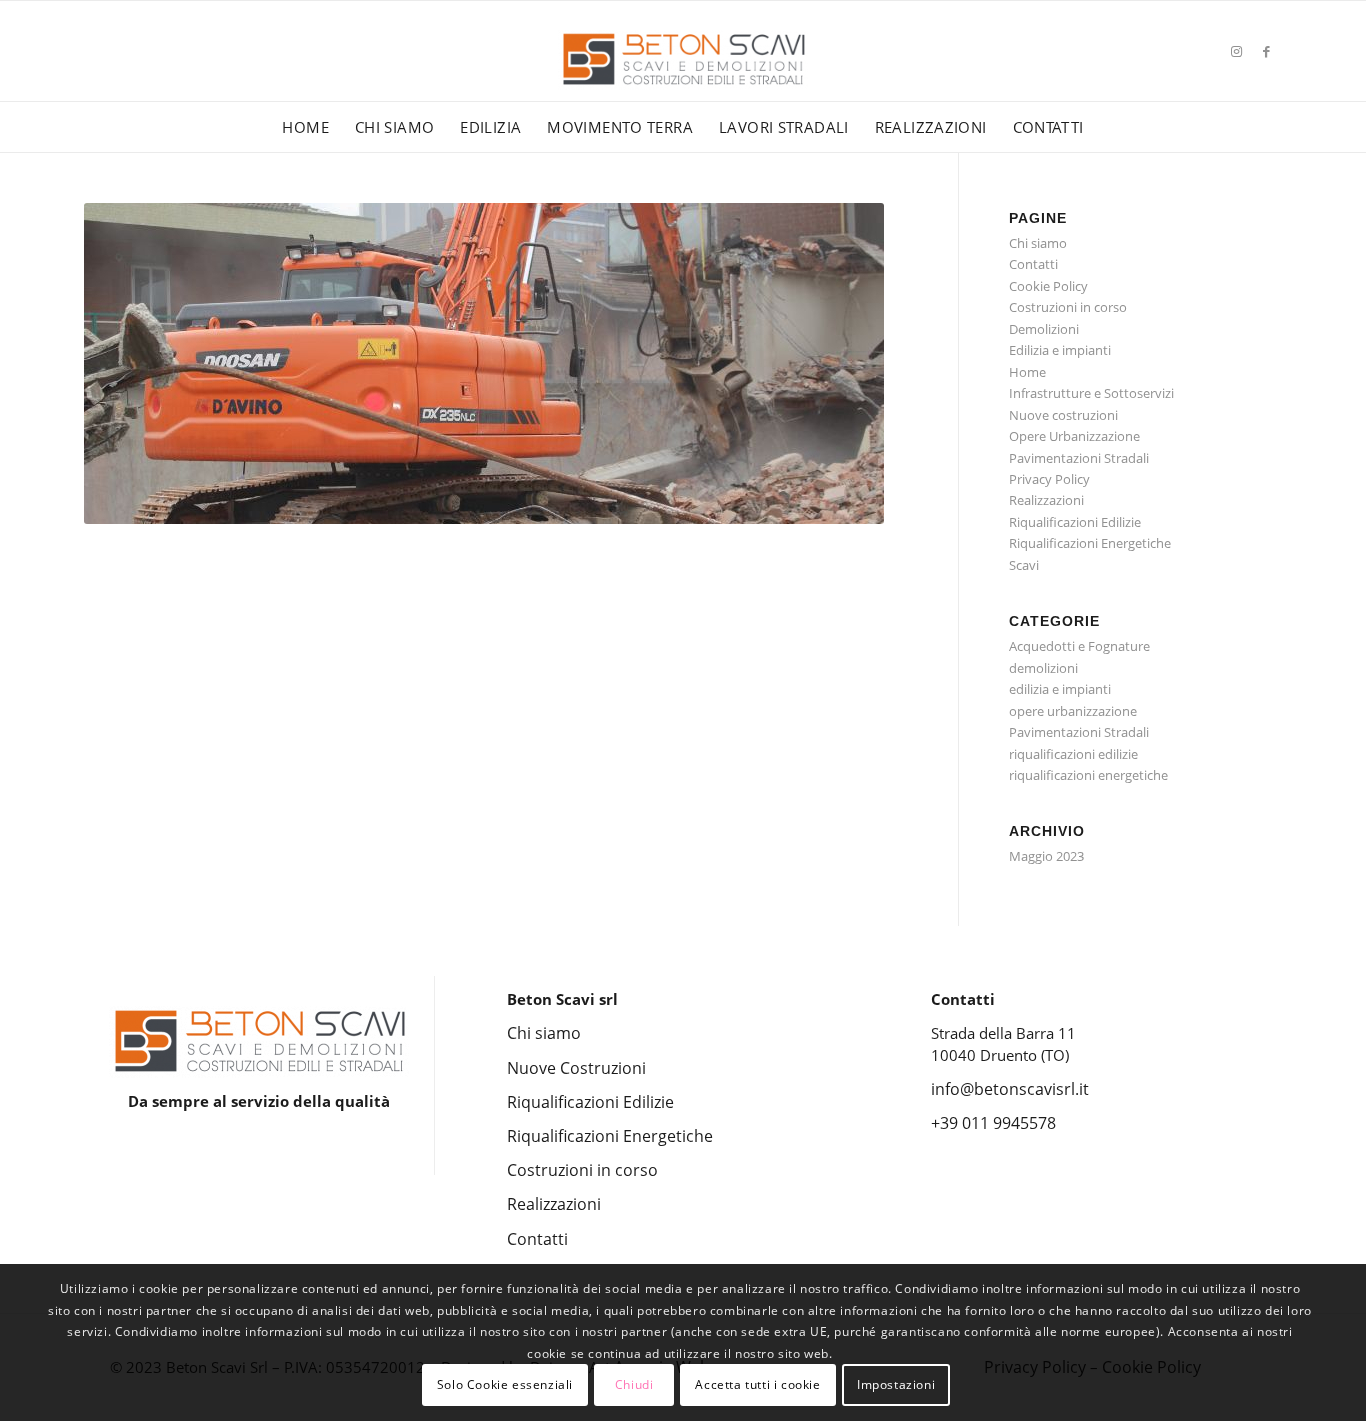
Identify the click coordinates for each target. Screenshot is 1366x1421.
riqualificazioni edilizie (1073, 754)
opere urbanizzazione (1073, 711)
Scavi (1024, 565)
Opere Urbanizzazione (1074, 436)
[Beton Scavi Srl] (683, 80)
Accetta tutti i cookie (757, 1385)
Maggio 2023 (1046, 856)
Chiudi (634, 1385)
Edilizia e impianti (1060, 350)
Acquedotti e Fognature (1079, 646)
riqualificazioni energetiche (1088, 775)
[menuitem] (305, 127)
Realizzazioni (1046, 500)
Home (1027, 372)
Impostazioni (896, 1385)
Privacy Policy (1049, 479)
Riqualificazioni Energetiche (1090, 543)
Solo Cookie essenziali (505, 1385)
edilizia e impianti (1060, 689)
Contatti (1033, 264)
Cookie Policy (1048, 286)
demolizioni (1043, 668)
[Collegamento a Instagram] (1237, 51)
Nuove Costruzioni (576, 1068)
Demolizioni (1044, 329)
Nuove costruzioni (1063, 415)
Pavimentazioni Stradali (1079, 458)
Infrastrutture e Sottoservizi (1091, 393)
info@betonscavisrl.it (1010, 1089)
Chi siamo (1038, 243)
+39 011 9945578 (993, 1123)
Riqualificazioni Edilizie (1075, 522)
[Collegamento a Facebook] (1267, 51)
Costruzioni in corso (1068, 307)
